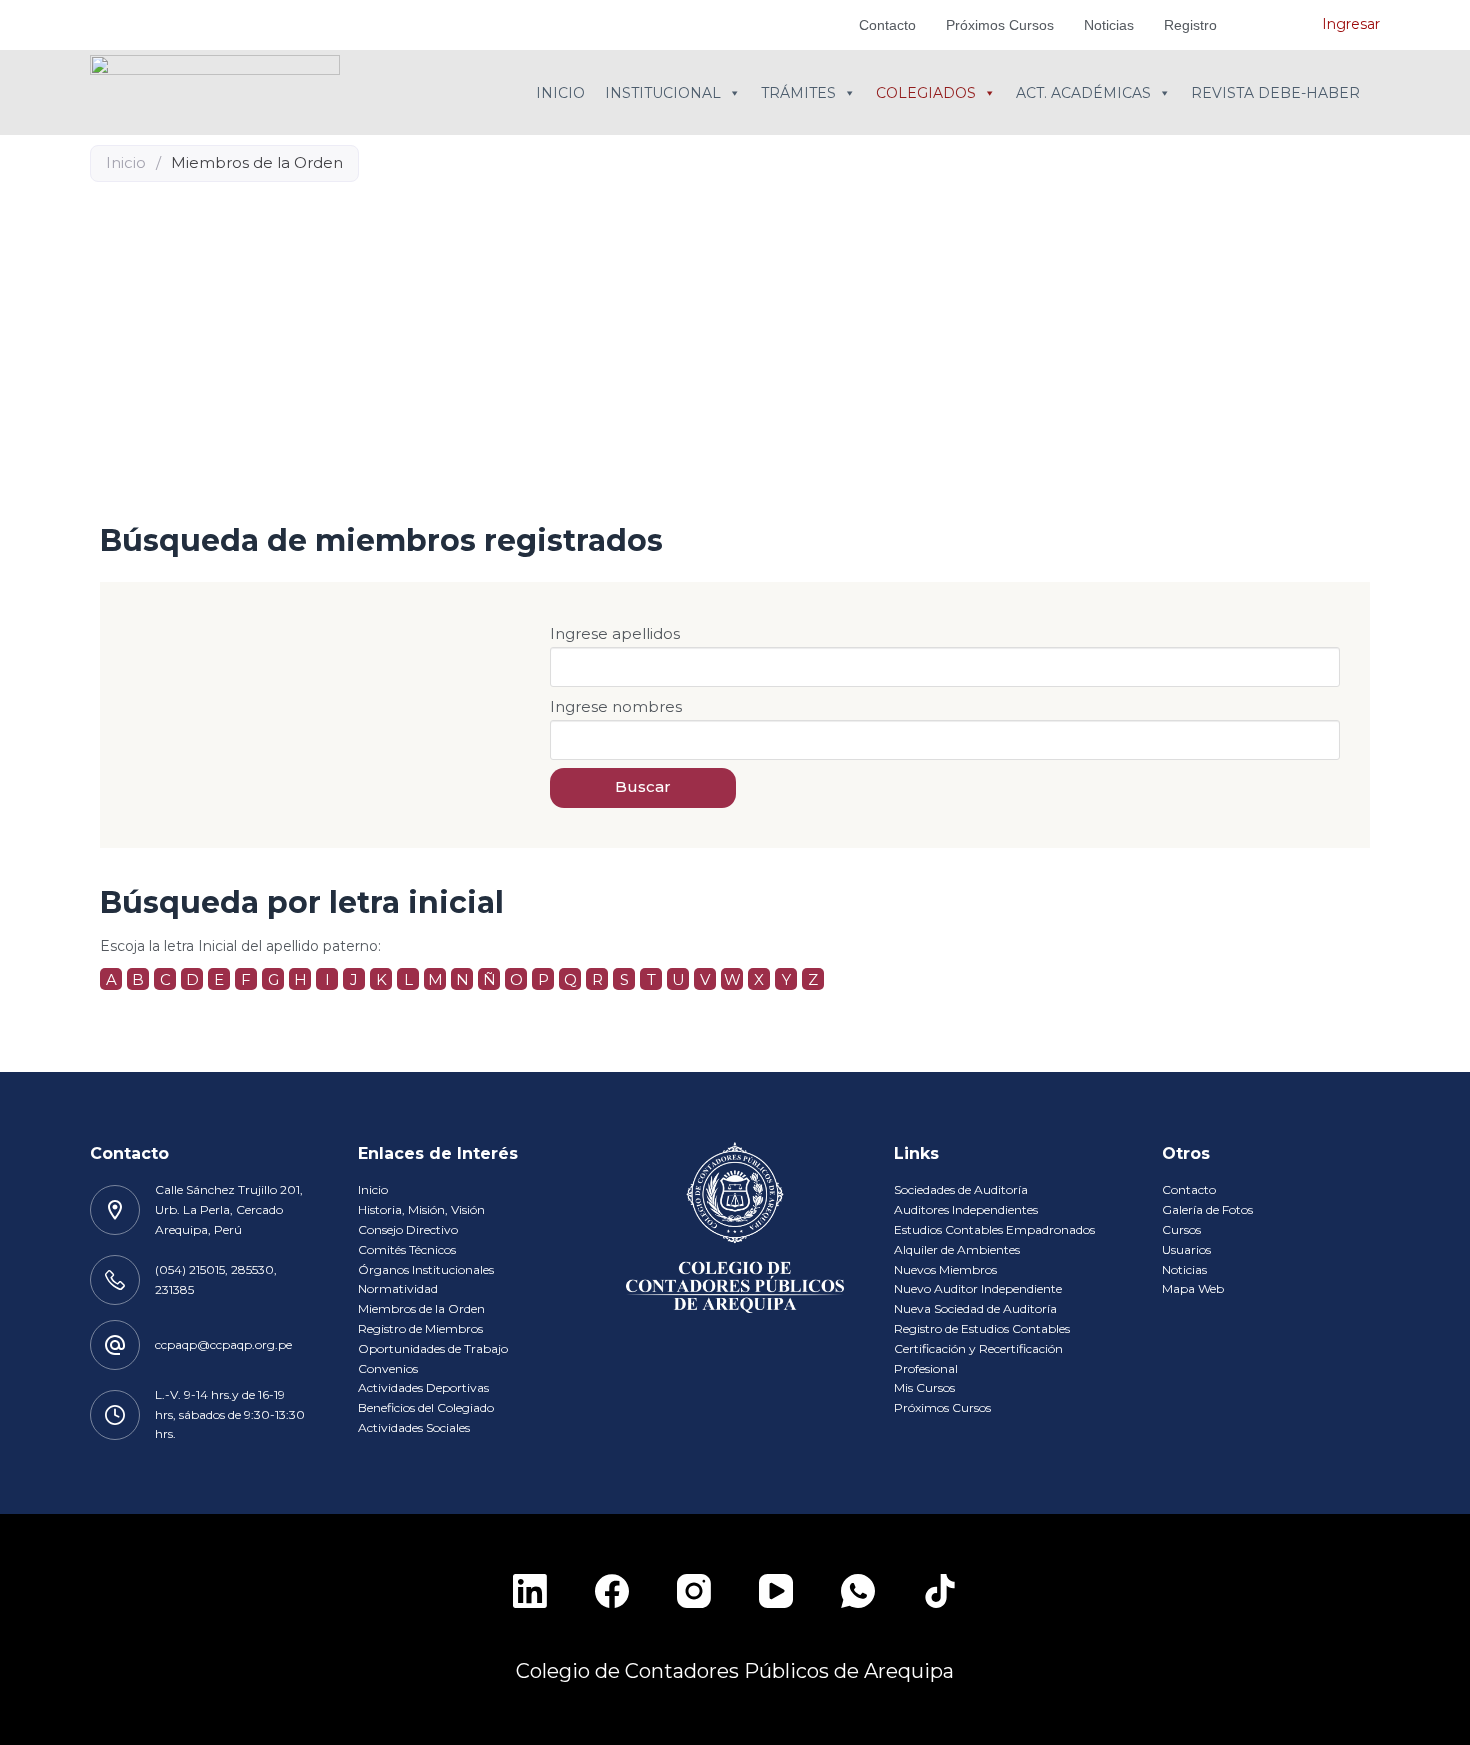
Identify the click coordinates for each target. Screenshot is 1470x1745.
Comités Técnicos (407, 1249)
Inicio (560, 93)
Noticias (1109, 25)
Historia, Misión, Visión (421, 1209)
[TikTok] (940, 1591)
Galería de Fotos (1207, 1209)
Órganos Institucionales (426, 1269)
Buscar (643, 786)
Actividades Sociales (414, 1427)
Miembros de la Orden (421, 1308)
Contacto (887, 25)
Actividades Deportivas (423, 1387)
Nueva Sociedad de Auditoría (975, 1308)
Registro (1190, 25)
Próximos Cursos (1000, 25)
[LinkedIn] (530, 1591)
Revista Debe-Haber (1275, 93)
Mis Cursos (924, 1387)
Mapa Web (1193, 1288)
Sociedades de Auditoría (961, 1189)
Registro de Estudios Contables (982, 1328)
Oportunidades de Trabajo (433, 1348)
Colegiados (926, 93)
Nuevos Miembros (945, 1269)
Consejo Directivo (408, 1229)
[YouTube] (776, 1591)
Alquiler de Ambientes (957, 1249)
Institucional (663, 93)
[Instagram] (694, 1591)
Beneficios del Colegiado (426, 1407)
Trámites (798, 93)
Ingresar (1351, 24)
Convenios (388, 1368)
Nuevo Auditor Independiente (978, 1288)
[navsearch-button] (1277, 25)
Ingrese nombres (616, 706)
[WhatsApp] (858, 1591)
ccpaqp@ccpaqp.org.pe (223, 1344)
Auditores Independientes (966, 1209)
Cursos (1181, 1229)
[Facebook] (612, 1591)
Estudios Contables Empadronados (994, 1229)
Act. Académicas (1083, 93)
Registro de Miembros (420, 1328)
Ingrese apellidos (615, 633)
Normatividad (398, 1288)
